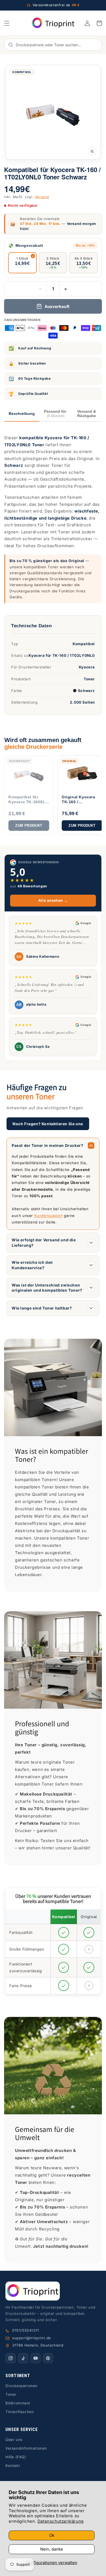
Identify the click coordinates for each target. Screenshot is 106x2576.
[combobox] (56, 45)
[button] (7, 23)
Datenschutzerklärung (61, 2521)
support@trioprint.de (32, 2338)
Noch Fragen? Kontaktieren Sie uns (48, 1124)
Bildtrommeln (18, 2403)
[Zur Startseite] (53, 2291)
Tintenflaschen (20, 2412)
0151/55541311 (26, 2330)
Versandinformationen (26, 2448)
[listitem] (29, 795)
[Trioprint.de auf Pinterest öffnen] (48, 2358)
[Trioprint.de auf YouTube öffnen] (36, 2358)
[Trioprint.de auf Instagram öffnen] (11, 2358)
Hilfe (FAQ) (16, 2457)
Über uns (14, 2440)
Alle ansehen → (53, 900)
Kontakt (13, 2466)
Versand (42, 197)
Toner (11, 2394)
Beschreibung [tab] (22, 414)
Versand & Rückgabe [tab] (87, 414)
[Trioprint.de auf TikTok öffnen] (23, 2358)
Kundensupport (49, 1216)
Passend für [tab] (55, 414)
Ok (52, 2535)
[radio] (22, 263)
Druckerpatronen (21, 2386)
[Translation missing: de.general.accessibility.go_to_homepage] (53, 23)
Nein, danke (52, 2549)
